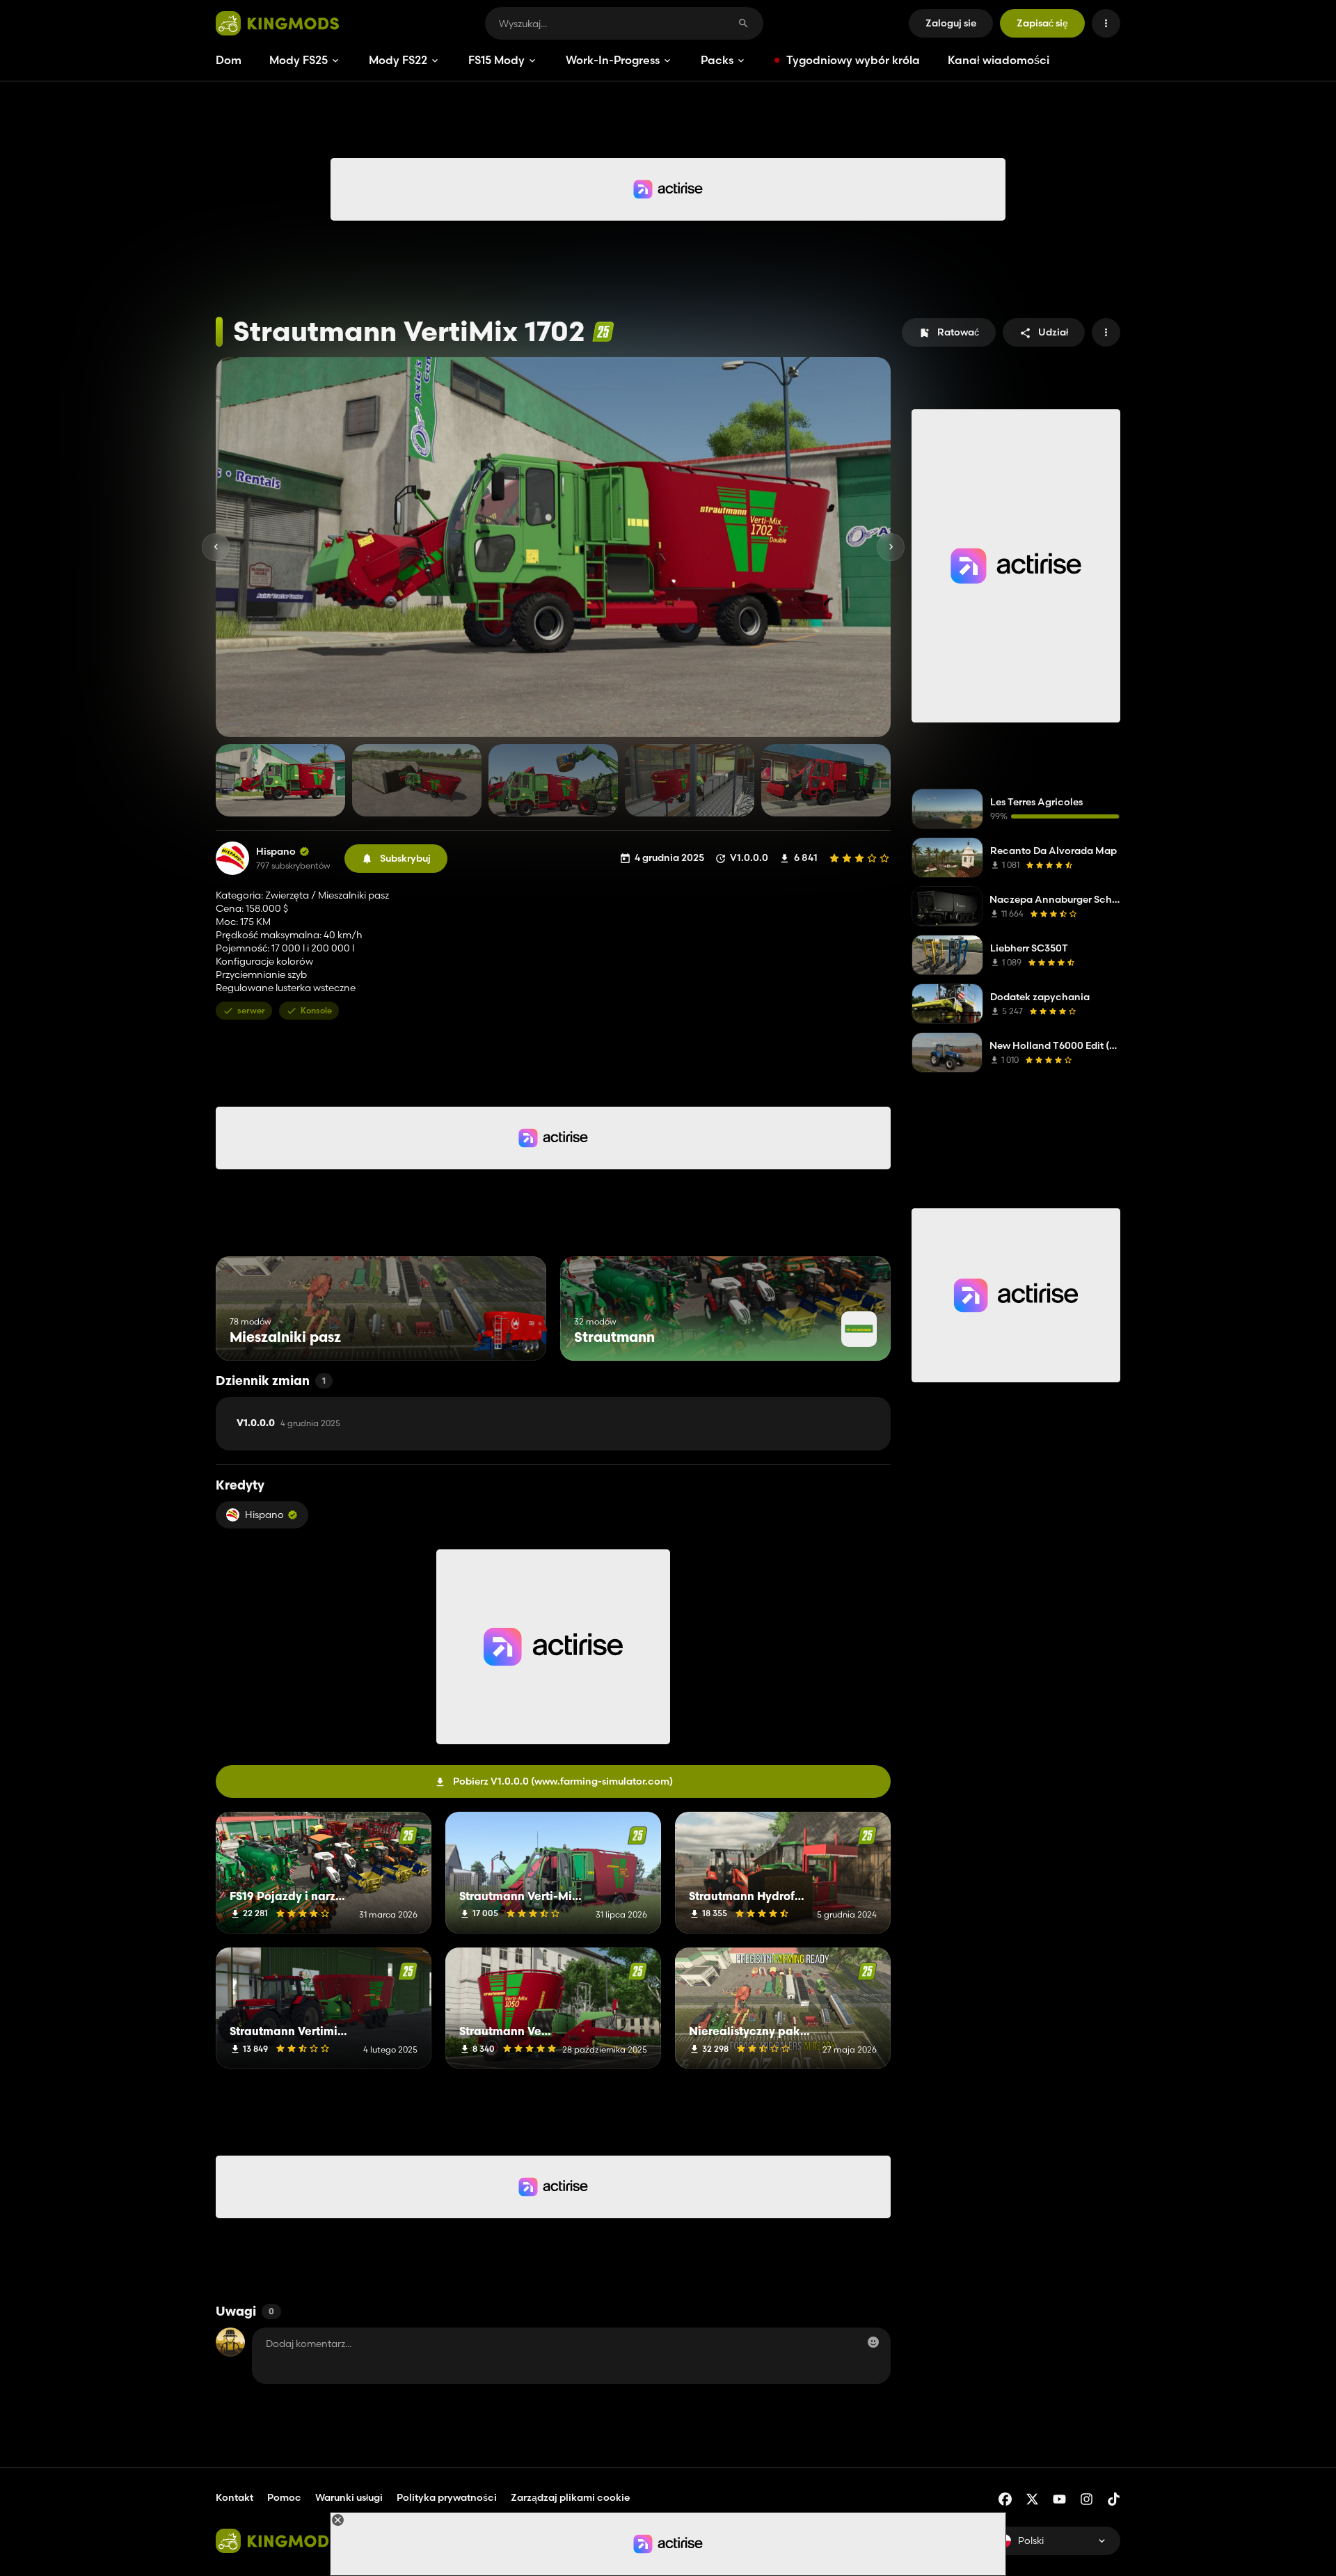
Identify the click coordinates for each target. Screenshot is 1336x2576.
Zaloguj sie (951, 23)
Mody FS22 (398, 60)
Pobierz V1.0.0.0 (563, 1781)
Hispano (276, 852)
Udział (1053, 332)
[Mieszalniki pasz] (510, 1335)
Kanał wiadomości (999, 60)
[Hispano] (232, 858)
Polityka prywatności (447, 2497)
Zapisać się (1042, 23)
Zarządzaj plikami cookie (570, 2498)
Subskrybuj (405, 858)
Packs (717, 60)
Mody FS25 (299, 60)
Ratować (958, 332)
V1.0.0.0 (288, 1423)
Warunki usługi (349, 2497)
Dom (229, 60)
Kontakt (234, 2497)
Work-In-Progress (613, 60)
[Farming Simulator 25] (603, 332)
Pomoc (284, 2497)
